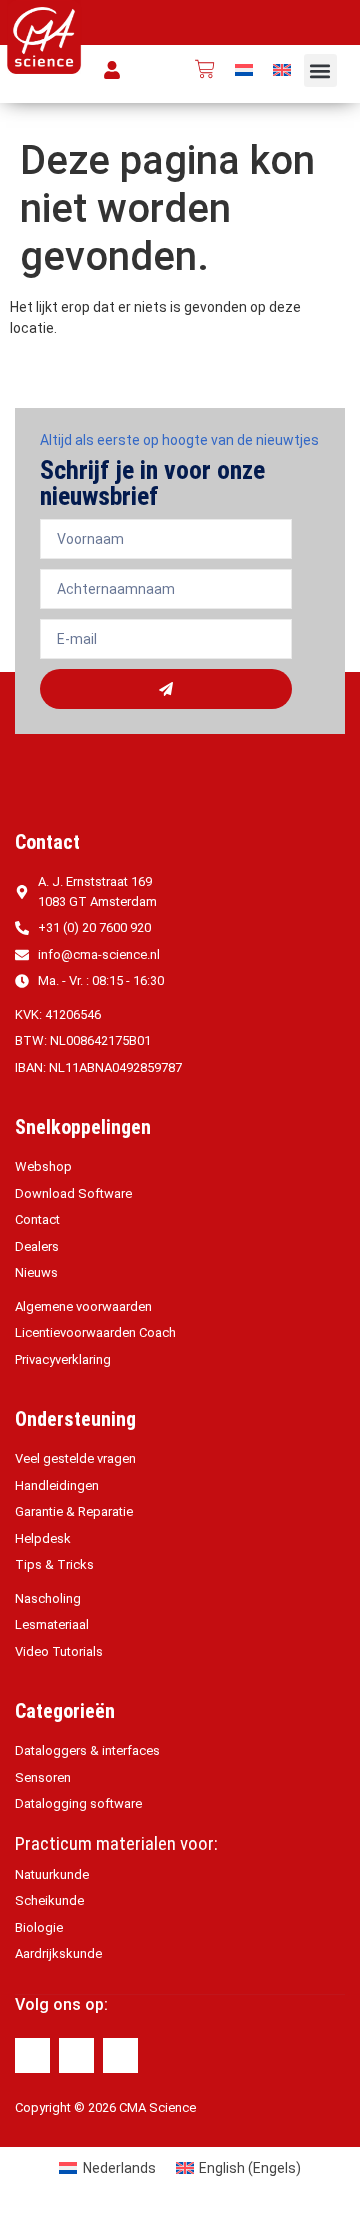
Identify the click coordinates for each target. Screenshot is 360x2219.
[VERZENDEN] (166, 689)
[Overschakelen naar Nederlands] (244, 69)
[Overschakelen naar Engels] (282, 69)
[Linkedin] (76, 2055)
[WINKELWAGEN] (205, 69)
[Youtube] (120, 2055)
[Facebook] (32, 2055)
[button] (320, 70)
